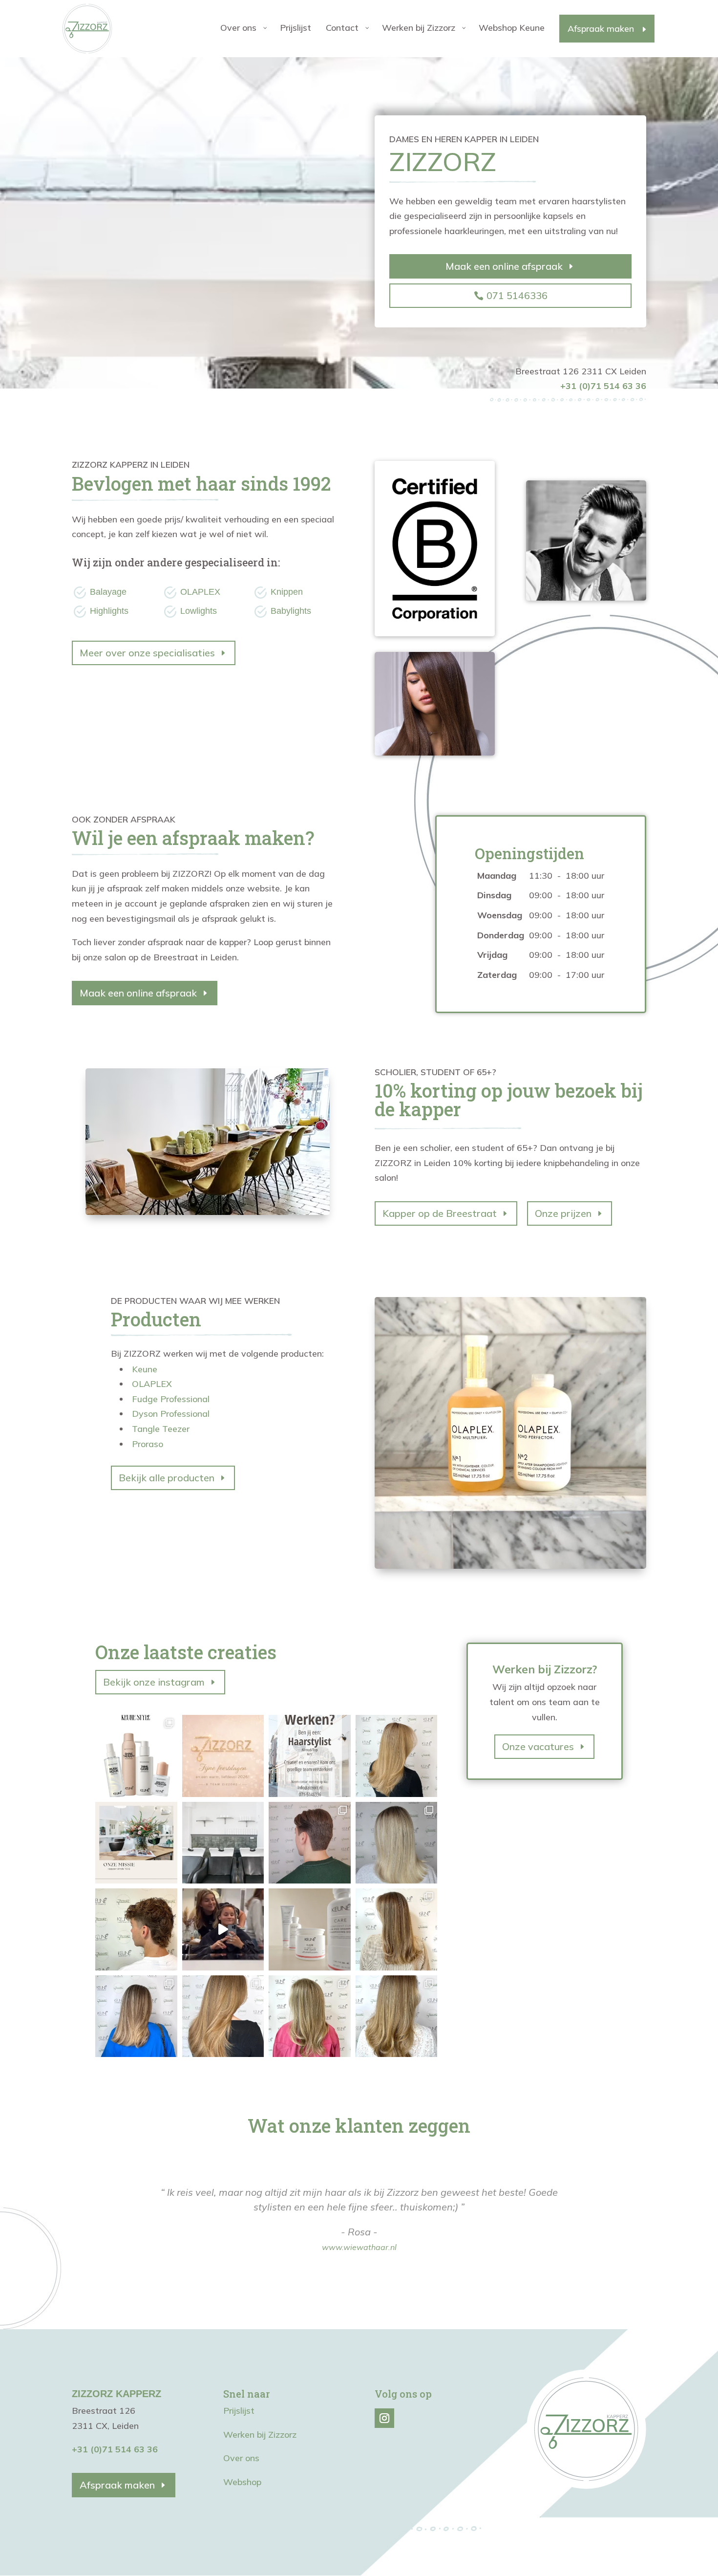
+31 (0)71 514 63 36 (115, 2449)
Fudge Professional (171, 1399)
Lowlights (199, 611)
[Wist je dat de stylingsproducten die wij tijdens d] (397, 1756)
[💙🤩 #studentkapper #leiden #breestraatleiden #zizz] (136, 2016)
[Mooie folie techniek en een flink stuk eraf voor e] (397, 1843)
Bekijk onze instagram (154, 1682)
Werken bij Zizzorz (260, 2435)
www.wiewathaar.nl (359, 2247)
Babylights (291, 611)
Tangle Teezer (161, 1429)
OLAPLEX (200, 592)
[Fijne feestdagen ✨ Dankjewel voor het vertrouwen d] (223, 1756)
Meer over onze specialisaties (147, 653)
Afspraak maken (117, 2485)
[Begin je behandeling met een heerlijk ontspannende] (223, 1843)
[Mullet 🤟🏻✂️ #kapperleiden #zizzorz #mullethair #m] (136, 1929)
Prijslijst (239, 2411)
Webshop (242, 2482)
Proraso (148, 1444)
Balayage (108, 592)
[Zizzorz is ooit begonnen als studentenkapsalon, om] (136, 1843)
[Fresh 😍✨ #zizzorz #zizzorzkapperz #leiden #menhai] (310, 1843)
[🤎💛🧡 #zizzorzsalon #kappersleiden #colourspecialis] (223, 2016)
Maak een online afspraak (504, 266)
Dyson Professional (171, 1414)
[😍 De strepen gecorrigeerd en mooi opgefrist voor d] (397, 1929)
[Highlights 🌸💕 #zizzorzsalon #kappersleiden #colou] (310, 2016)
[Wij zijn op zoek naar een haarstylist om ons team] (310, 1756)
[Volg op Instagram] (384, 2418)
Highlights (109, 611)
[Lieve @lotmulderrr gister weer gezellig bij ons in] (223, 1929)
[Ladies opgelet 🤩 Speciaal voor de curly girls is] (310, 1929)
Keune (145, 1369)
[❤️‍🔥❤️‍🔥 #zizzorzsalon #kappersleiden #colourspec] (397, 2016)
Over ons (241, 2458)
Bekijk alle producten (167, 1478)
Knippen (287, 592)
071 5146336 (517, 295)
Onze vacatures (538, 1746)
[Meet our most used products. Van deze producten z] (136, 1756)
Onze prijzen (563, 1213)
